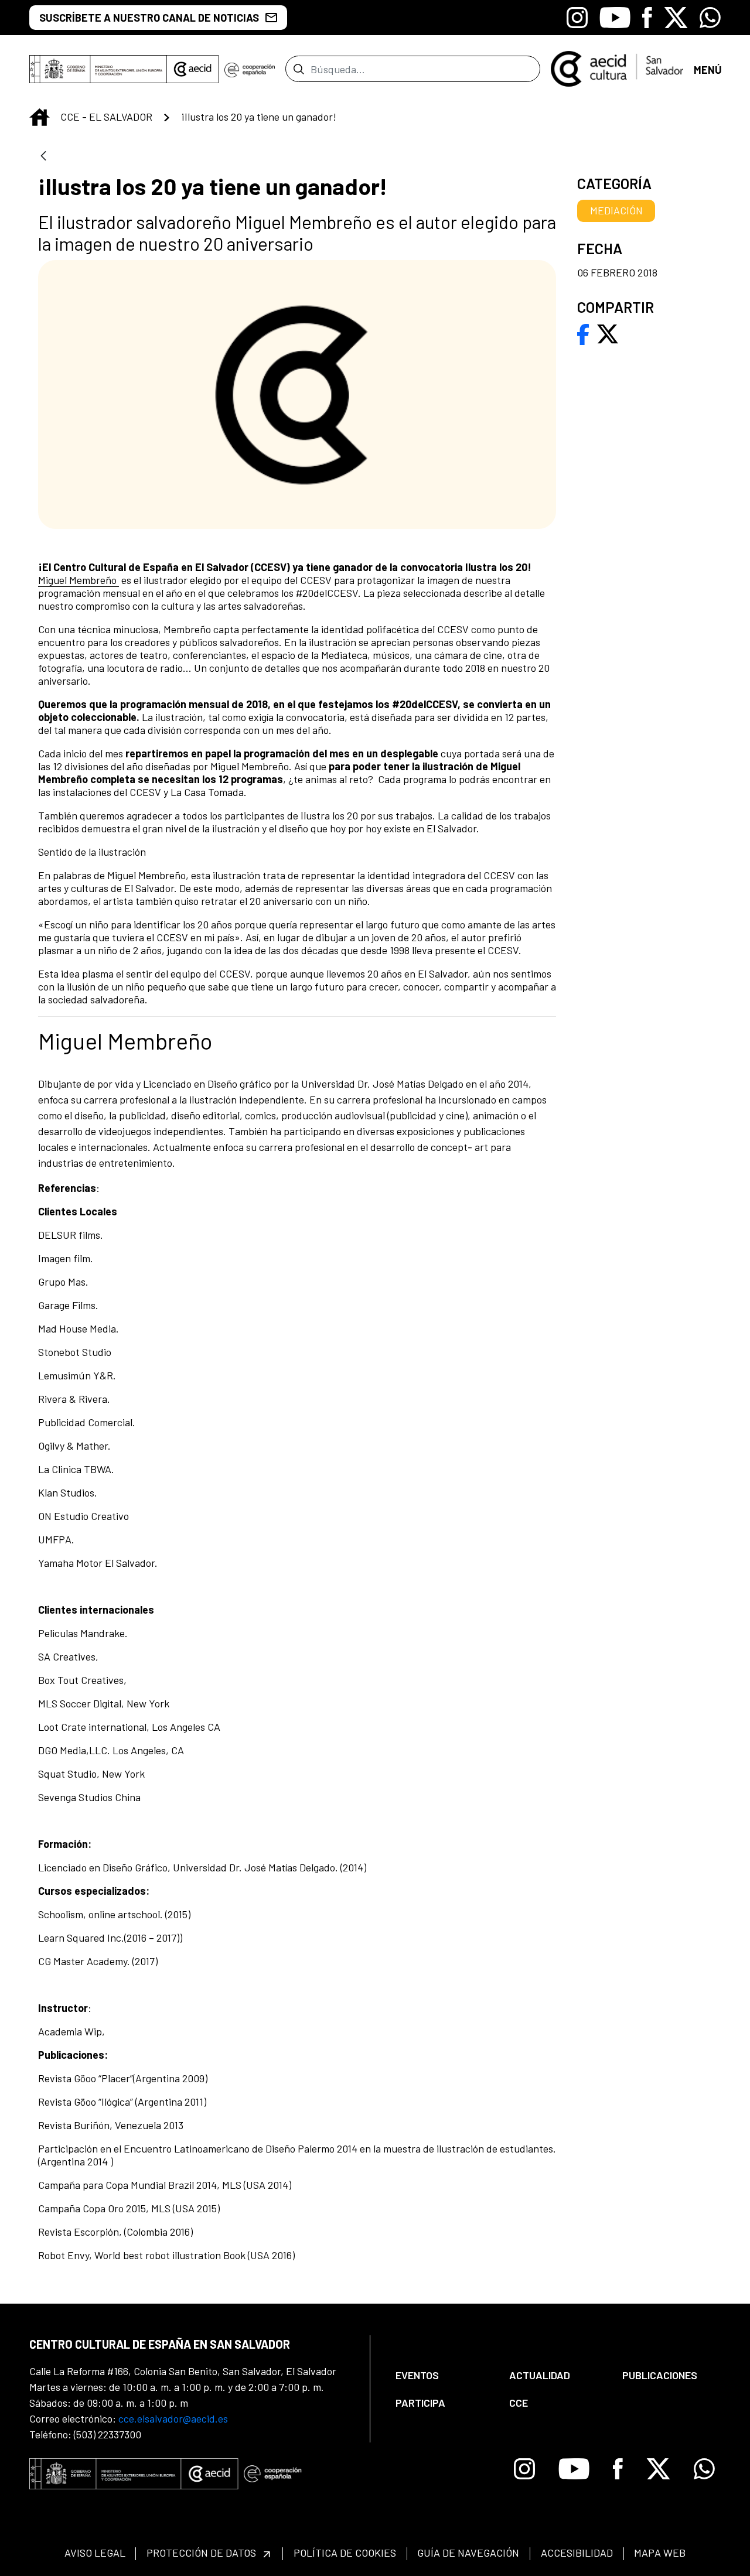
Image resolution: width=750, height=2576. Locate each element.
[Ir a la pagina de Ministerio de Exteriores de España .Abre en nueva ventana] (98, 69)
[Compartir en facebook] (583, 333)
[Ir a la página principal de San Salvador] (617, 67)
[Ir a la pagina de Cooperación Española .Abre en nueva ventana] (250, 69)
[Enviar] (299, 69)
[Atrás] (43, 157)
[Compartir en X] (608, 333)
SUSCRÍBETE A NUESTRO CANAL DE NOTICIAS (149, 18)
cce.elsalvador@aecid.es (173, 2418)
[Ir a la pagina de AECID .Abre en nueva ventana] (193, 69)
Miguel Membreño (79, 580)
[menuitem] (442, 2375)
